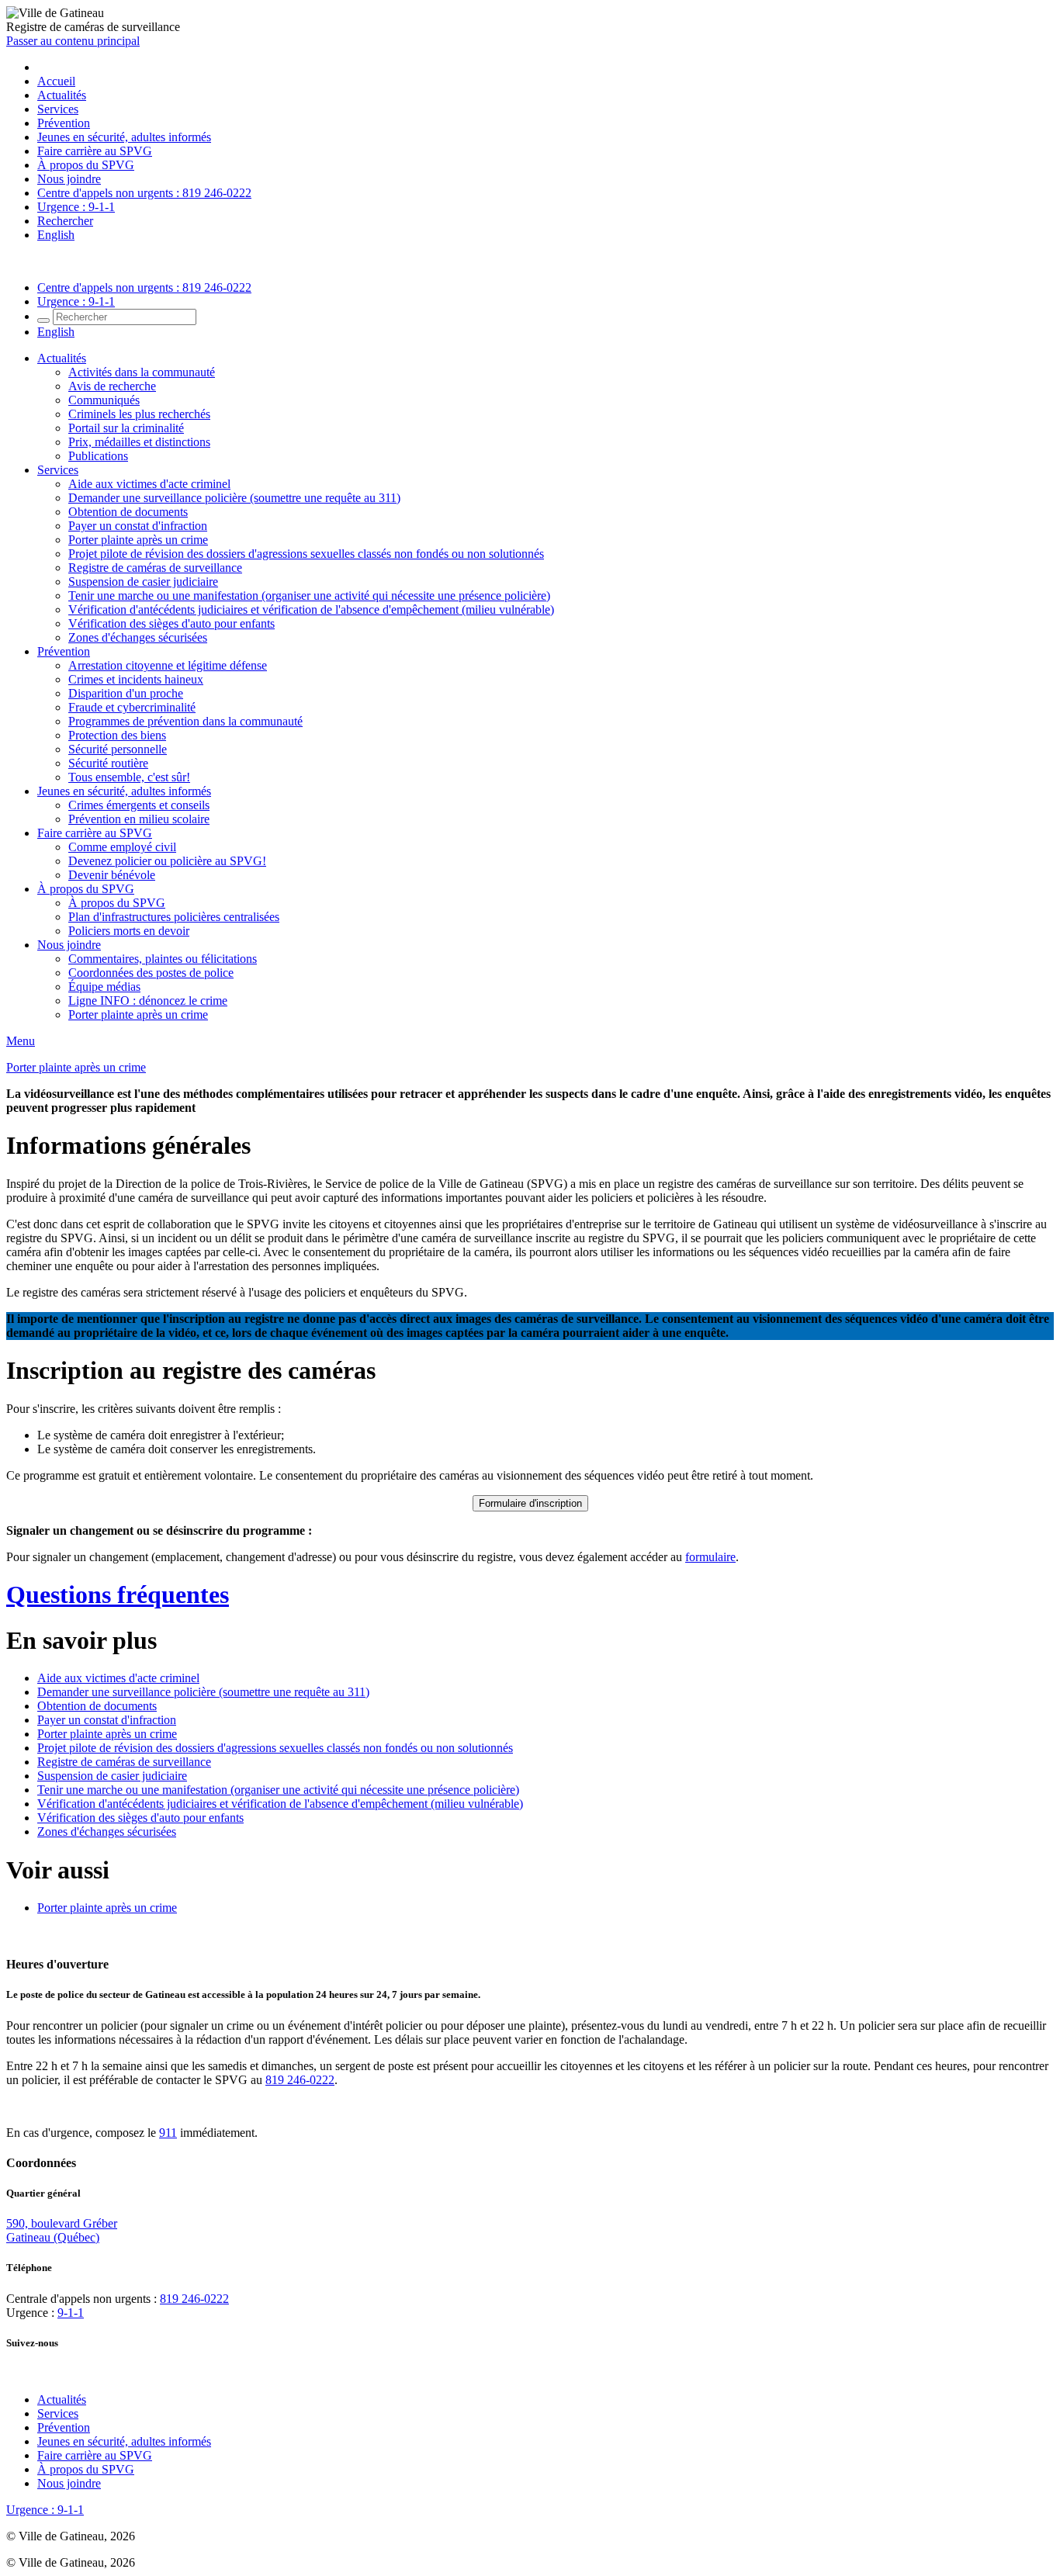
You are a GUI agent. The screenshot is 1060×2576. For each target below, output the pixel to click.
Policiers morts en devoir (129, 931)
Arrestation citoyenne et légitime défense (168, 665)
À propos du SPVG (86, 165)
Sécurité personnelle (118, 749)
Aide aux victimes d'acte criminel (149, 484)
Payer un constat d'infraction (138, 526)
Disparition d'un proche (126, 693)
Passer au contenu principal (73, 41)
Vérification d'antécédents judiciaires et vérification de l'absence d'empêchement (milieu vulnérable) (311, 609)
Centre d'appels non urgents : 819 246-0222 (144, 193)
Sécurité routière (108, 763)
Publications (98, 456)
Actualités (62, 95)
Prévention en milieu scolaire (139, 819)
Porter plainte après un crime (138, 540)
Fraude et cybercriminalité (132, 707)
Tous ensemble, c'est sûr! (129, 777)
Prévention (64, 123)
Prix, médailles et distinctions (139, 442)
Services (58, 109)
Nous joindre (69, 179)
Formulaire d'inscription (530, 1503)
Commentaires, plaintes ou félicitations (163, 959)
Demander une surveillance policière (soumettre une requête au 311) (234, 498)
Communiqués (104, 400)
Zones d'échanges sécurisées (138, 637)
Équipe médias (104, 987)
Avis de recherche (112, 386)
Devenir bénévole (112, 875)
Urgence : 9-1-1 (76, 207)
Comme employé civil (122, 847)
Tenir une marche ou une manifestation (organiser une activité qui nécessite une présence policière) (309, 596)
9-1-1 (71, 2313)
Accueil (56, 81)
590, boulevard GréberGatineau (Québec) (62, 2230)
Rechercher (65, 221)
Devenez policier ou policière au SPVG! (167, 861)
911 (168, 2133)
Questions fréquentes (118, 1594)
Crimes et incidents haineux (136, 679)
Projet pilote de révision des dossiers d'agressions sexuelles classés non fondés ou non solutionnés (306, 554)
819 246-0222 (300, 2080)
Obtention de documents (128, 512)
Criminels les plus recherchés (139, 414)
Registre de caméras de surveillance (155, 568)
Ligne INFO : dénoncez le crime (148, 1001)
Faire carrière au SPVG (95, 151)
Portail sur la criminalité (126, 428)
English (56, 235)
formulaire (710, 1557)
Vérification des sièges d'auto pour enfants (171, 623)
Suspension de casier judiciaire (143, 582)
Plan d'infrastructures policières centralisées (174, 917)
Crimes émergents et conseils (139, 805)
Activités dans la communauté (142, 372)
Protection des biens (117, 735)
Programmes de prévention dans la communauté (185, 721)
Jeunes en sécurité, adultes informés (124, 137)
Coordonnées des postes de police (151, 973)
